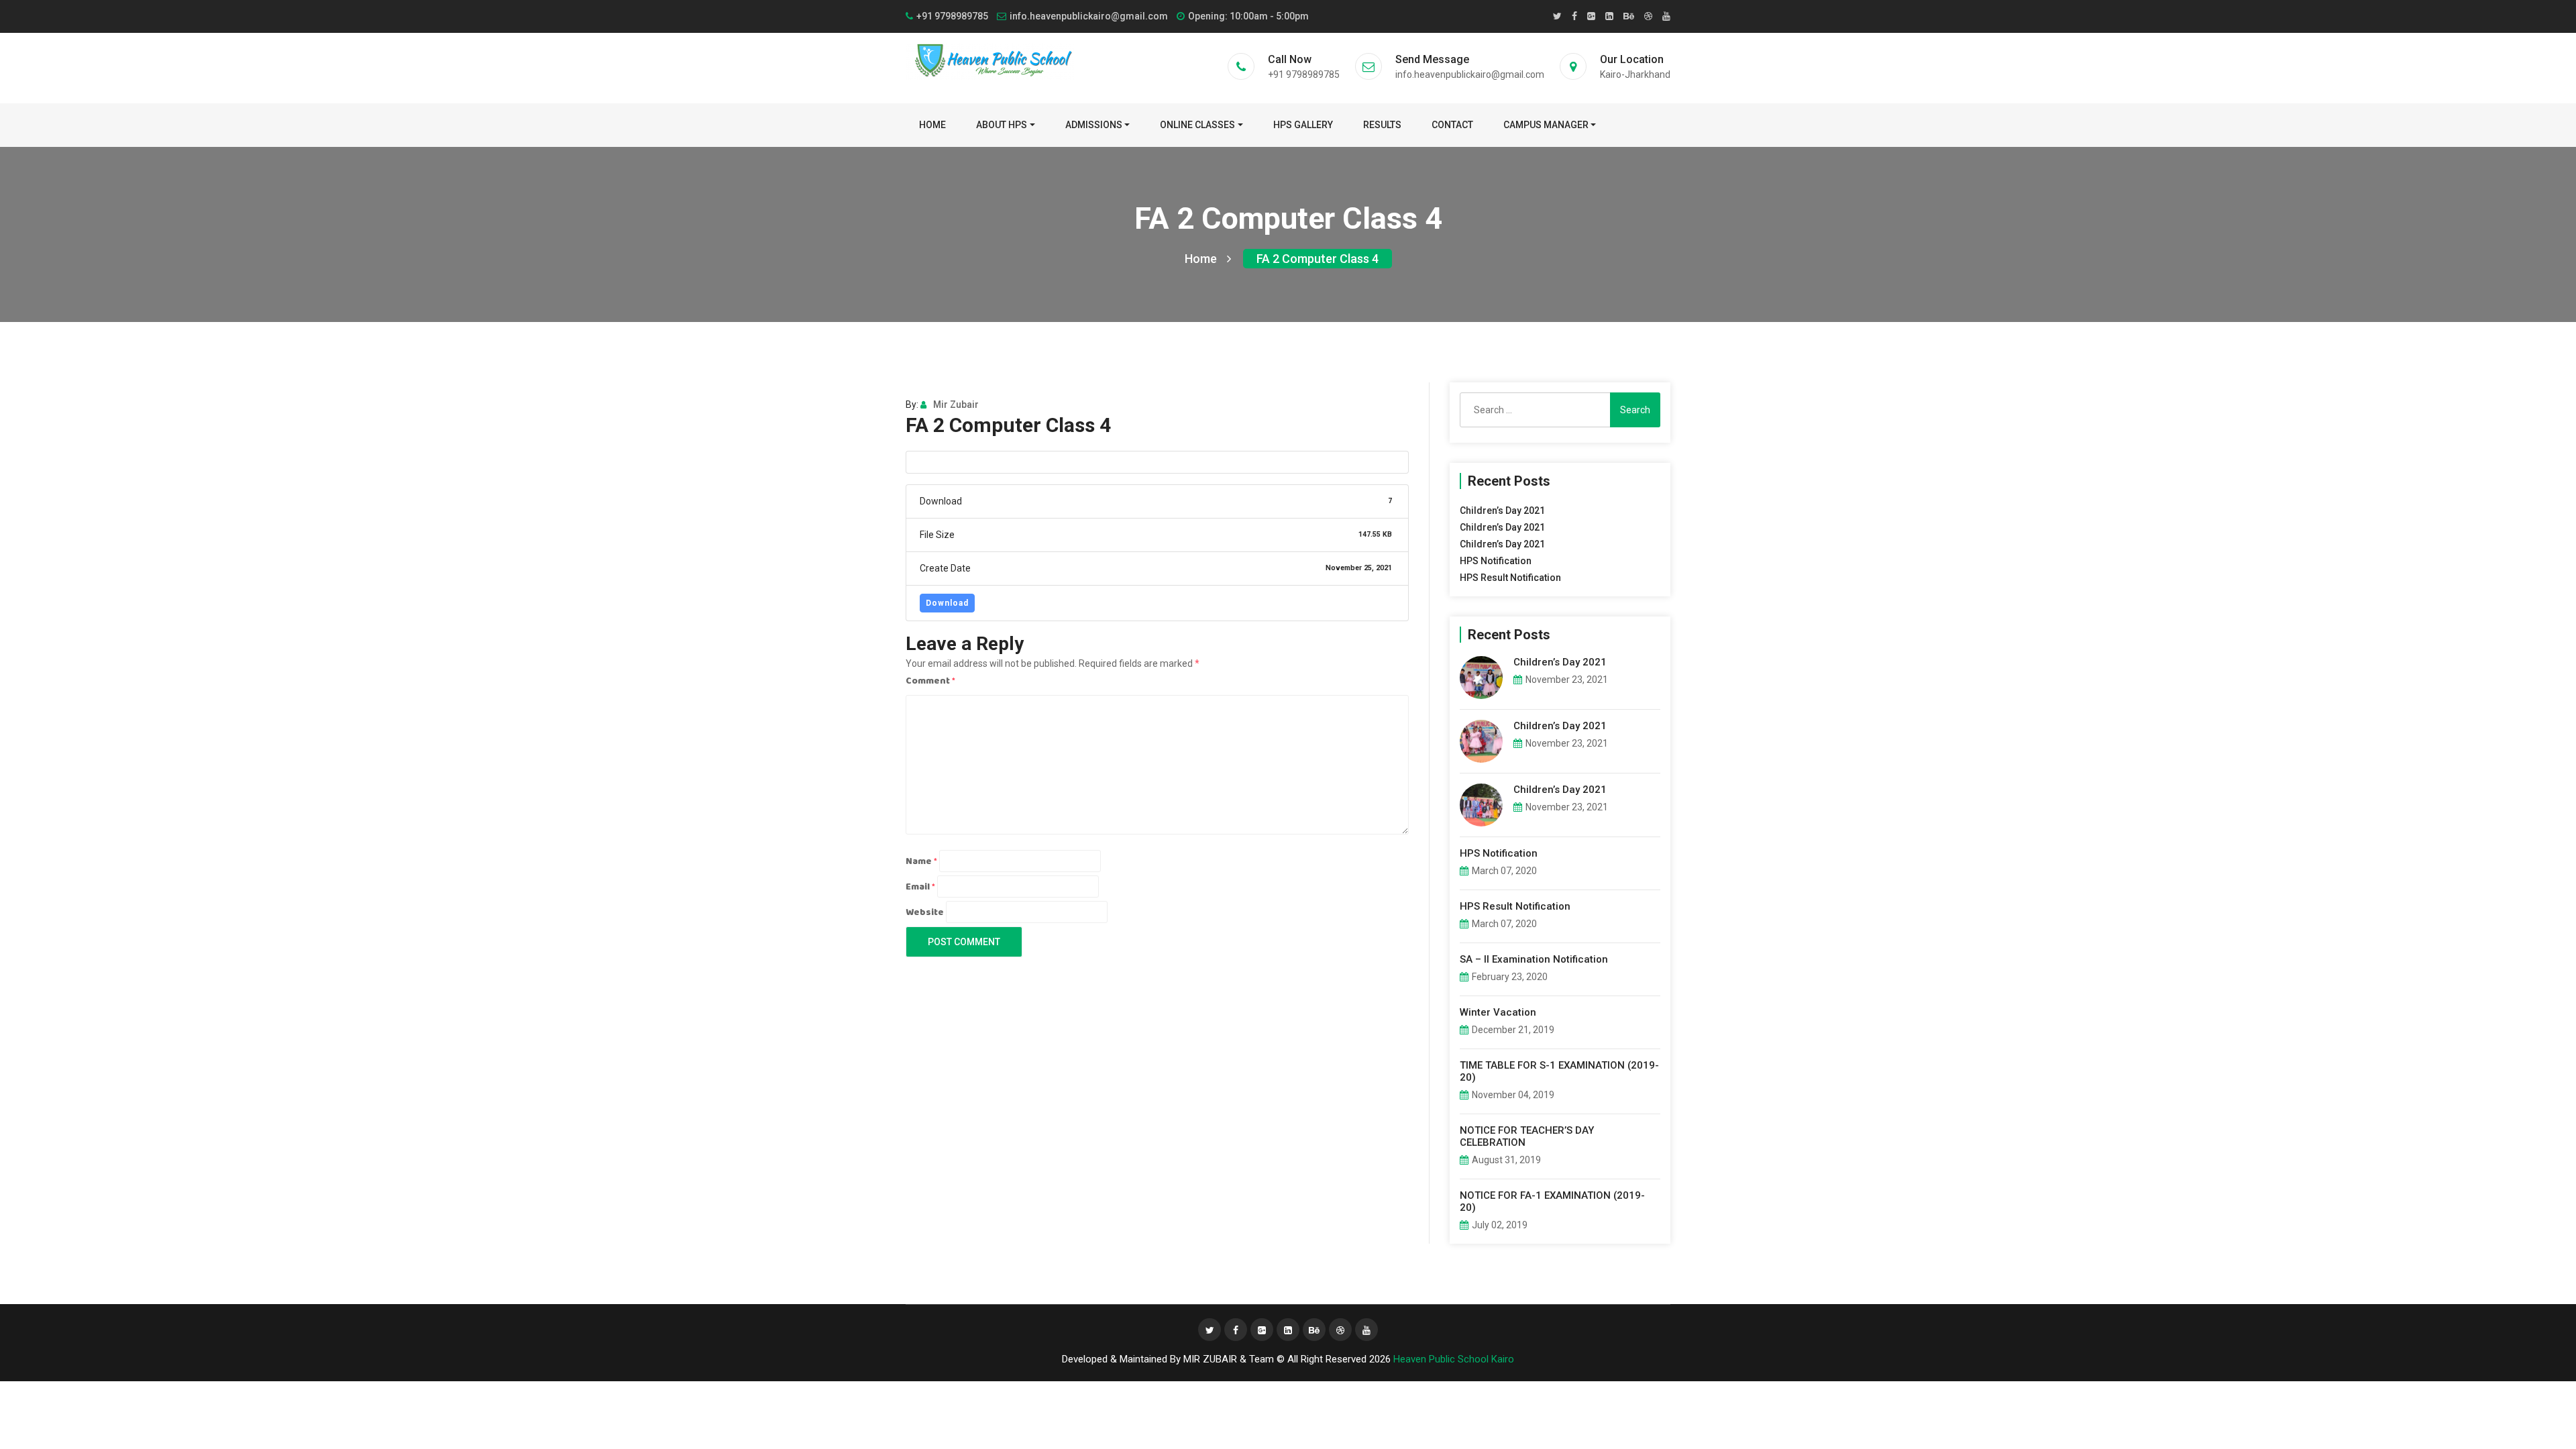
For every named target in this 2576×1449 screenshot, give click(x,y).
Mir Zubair (956, 405)
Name (921, 861)
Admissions (1094, 125)
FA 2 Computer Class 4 (1318, 259)
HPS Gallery (1303, 125)
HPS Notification (1496, 561)
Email (920, 887)
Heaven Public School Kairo (1454, 1359)
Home (932, 125)
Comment (930, 681)
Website (925, 912)
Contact (1452, 125)
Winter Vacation (1498, 1012)
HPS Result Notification (1510, 578)
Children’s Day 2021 (1502, 511)
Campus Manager (1546, 125)
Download (947, 603)
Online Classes (1197, 125)
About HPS (1002, 125)
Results (1382, 125)
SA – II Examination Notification (1534, 959)
